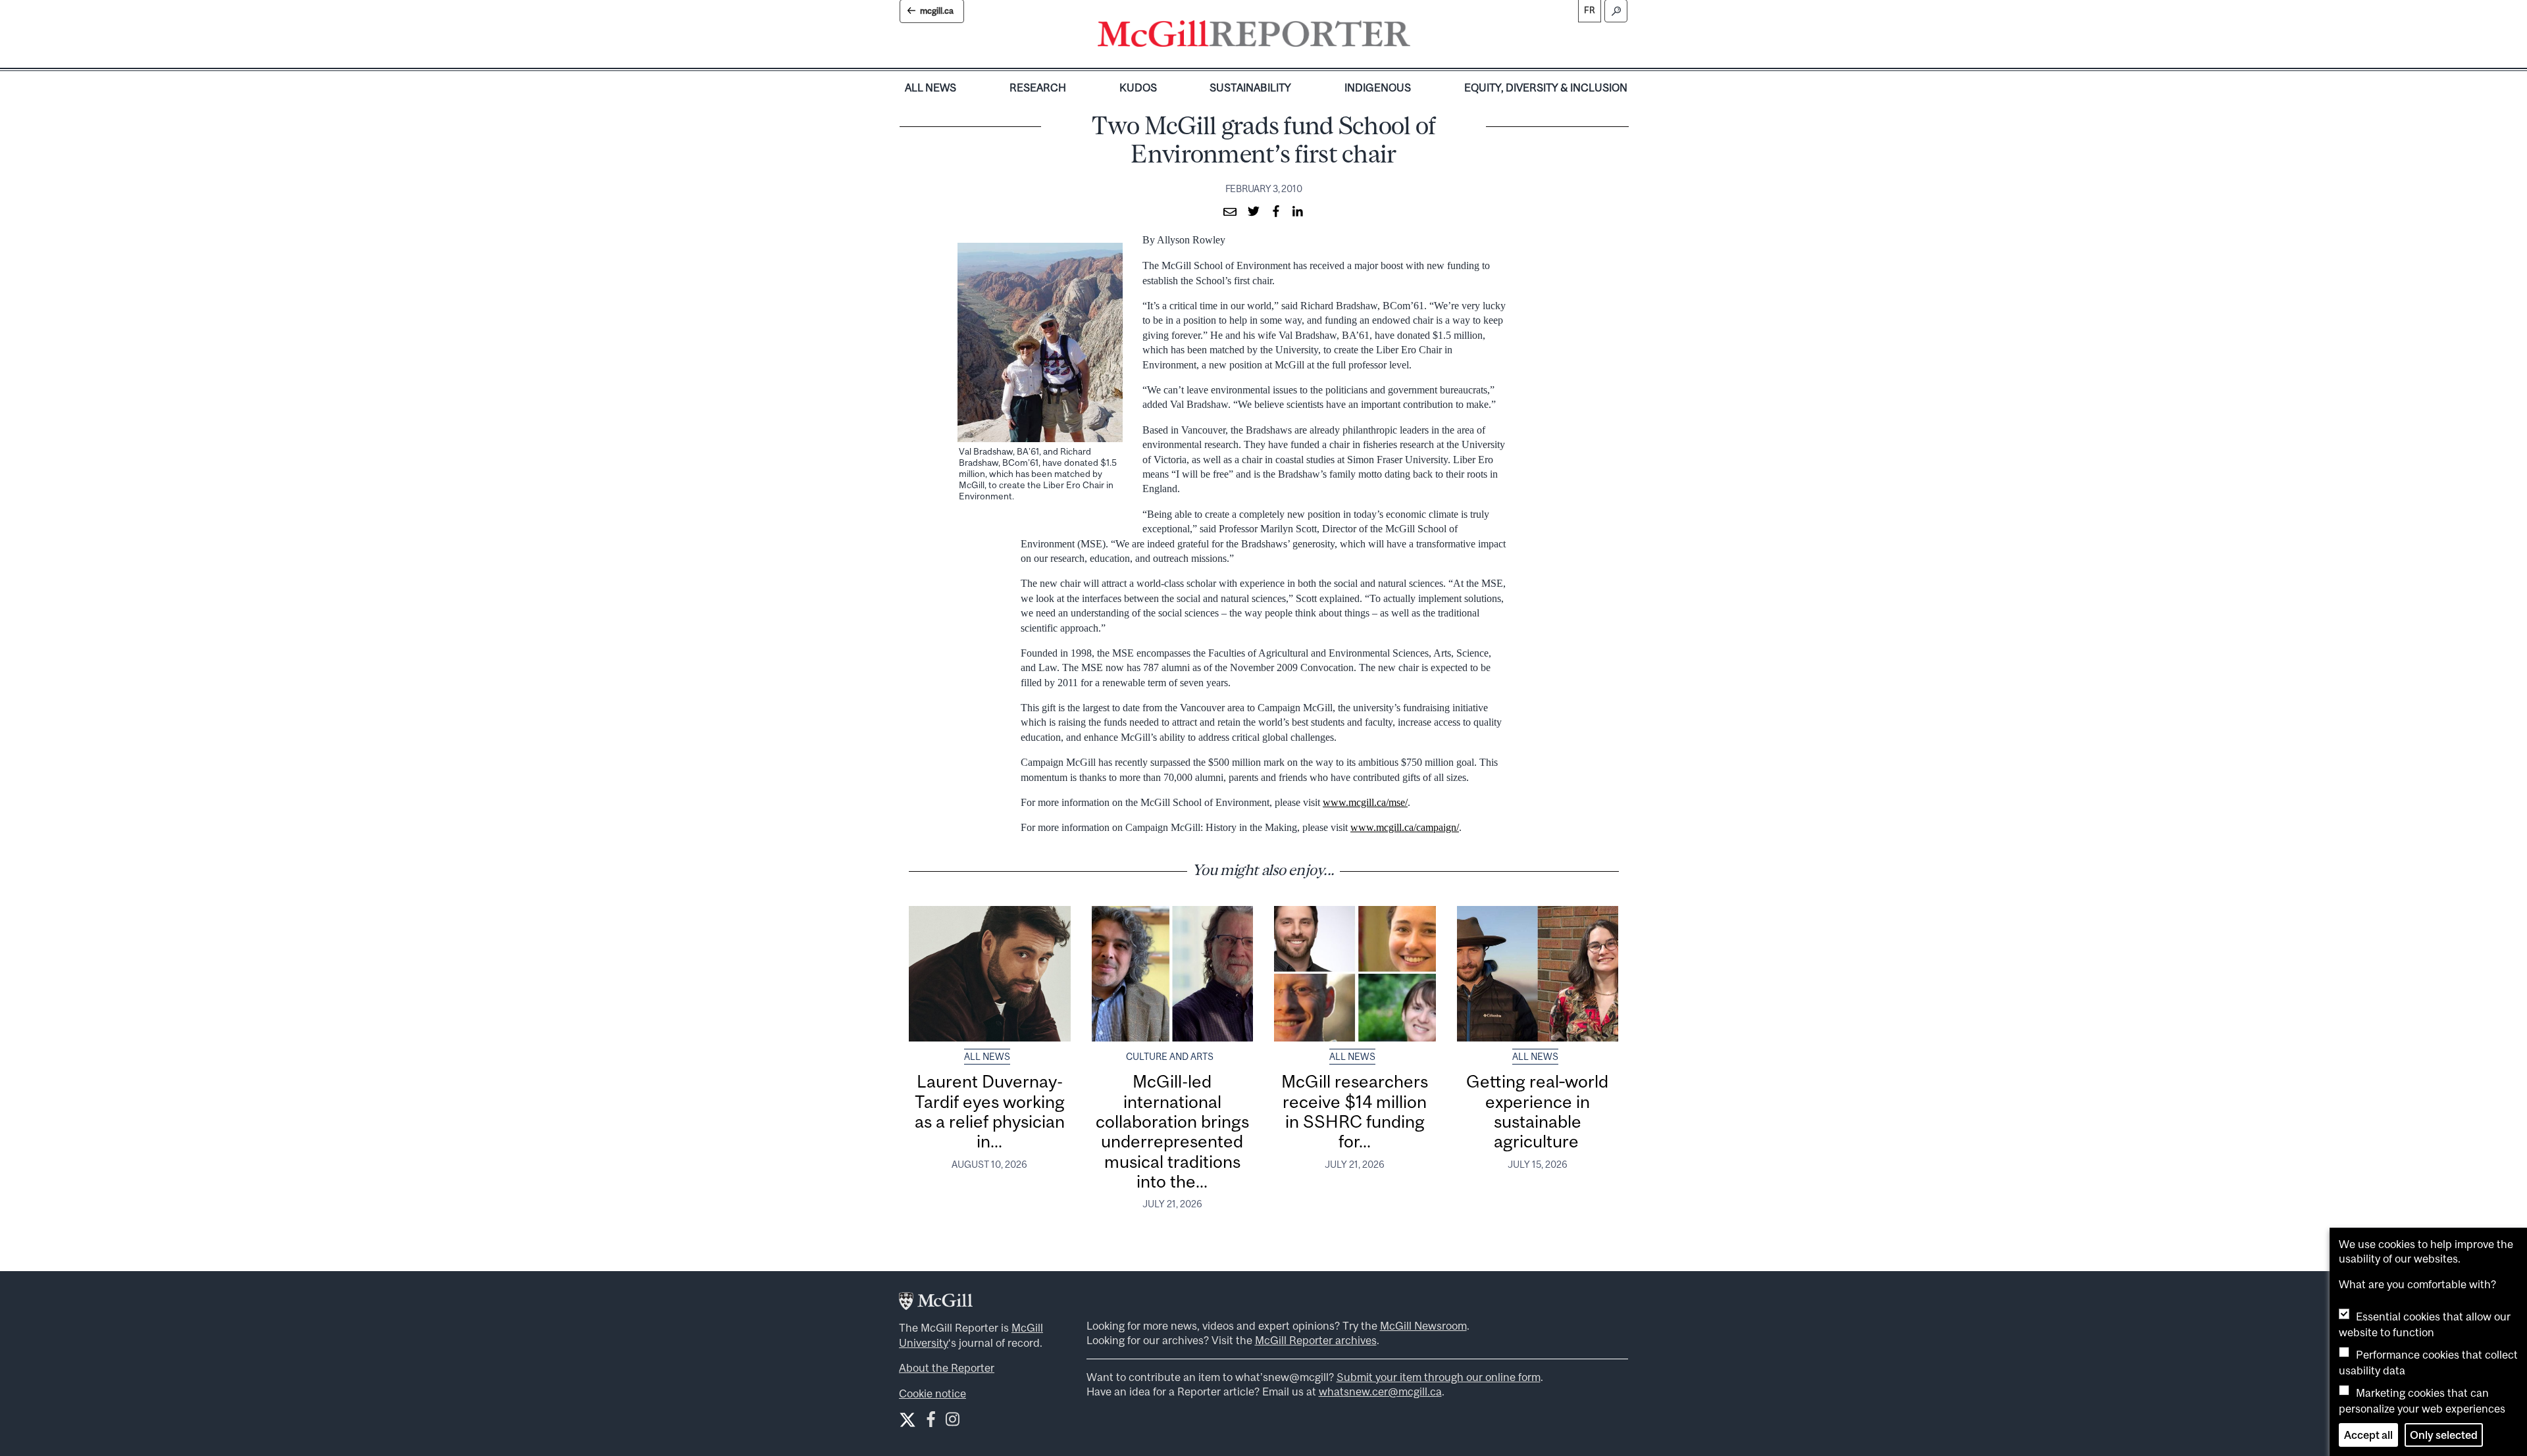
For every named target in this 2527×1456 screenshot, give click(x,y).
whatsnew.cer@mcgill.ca (1380, 1392)
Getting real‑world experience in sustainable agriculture (1537, 1111)
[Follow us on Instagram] (953, 1422)
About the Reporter (947, 1368)
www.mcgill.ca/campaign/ (1405, 827)
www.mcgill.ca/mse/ (1365, 802)
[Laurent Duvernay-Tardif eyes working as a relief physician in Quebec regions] (990, 974)
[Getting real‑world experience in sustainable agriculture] (1538, 974)
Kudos (1138, 88)
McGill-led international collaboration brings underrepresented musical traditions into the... (1172, 1131)
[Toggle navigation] (1421, 37)
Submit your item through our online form (1439, 1377)
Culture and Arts (1170, 1057)
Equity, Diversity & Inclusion (1546, 88)
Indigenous (1378, 88)
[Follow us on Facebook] (931, 1422)
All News (931, 88)
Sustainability (1250, 88)
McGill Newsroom (1423, 1326)
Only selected (2444, 1435)
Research (1038, 88)
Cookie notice (932, 1393)
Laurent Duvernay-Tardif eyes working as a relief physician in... (990, 1111)
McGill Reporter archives (1316, 1340)
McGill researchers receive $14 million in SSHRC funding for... (1355, 1111)
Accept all (2368, 1435)
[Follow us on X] (907, 1420)
